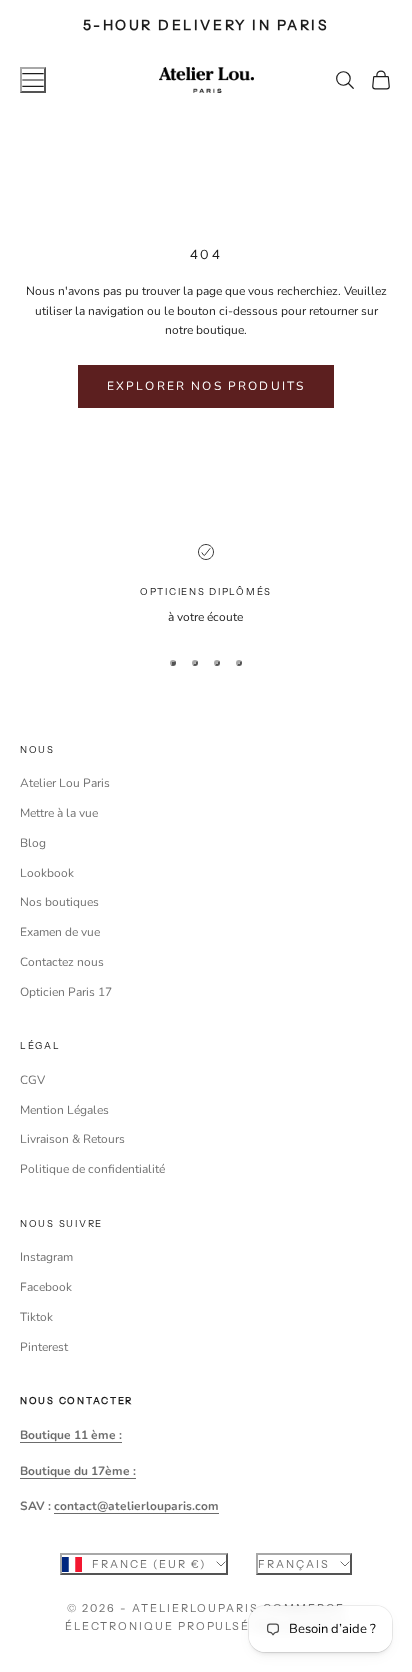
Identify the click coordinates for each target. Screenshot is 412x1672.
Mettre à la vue (59, 813)
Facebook (46, 1287)
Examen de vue (60, 932)
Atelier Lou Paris (65, 783)
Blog (33, 843)
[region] (206, 586)
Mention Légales (64, 1110)
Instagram (46, 1257)
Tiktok (36, 1317)
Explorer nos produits (206, 386)
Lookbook (47, 873)
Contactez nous (62, 962)
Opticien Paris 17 (66, 992)
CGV (32, 1080)
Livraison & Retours (72, 1139)
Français (294, 1564)
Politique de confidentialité (92, 1169)
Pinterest (44, 1347)
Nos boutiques (59, 902)
